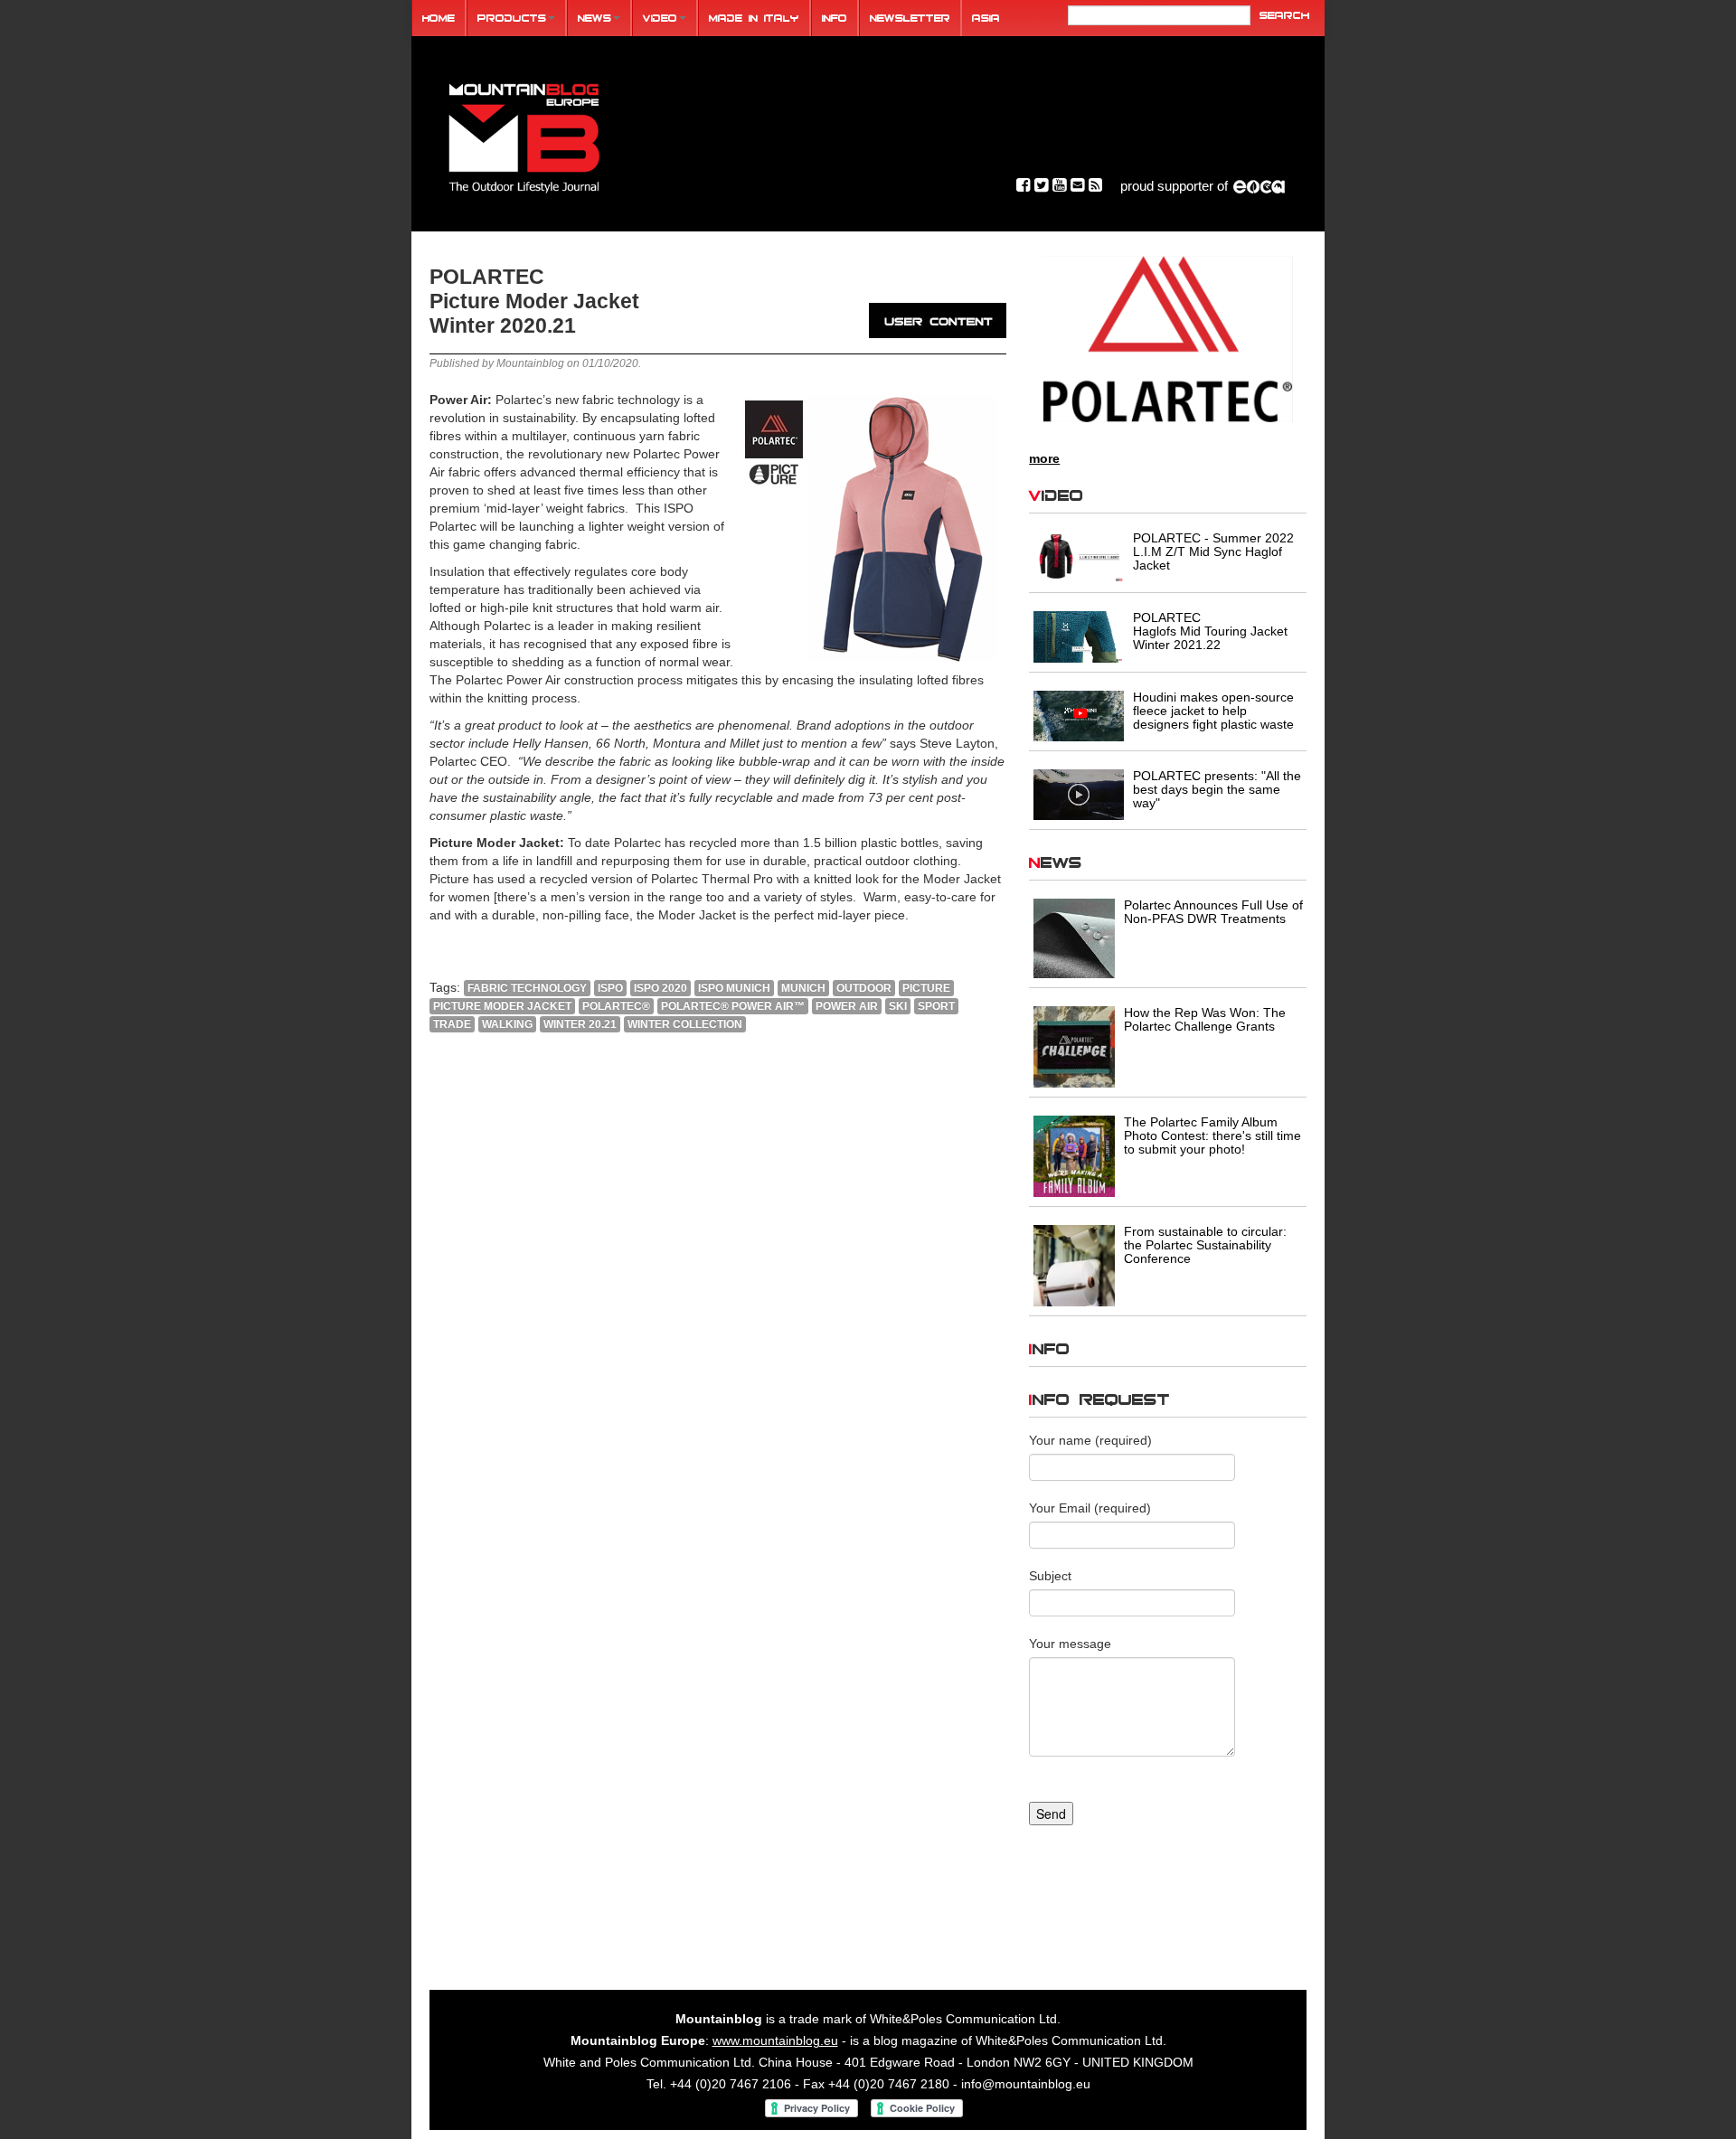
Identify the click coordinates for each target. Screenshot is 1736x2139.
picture (926, 988)
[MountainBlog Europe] (524, 134)
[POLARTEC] (1168, 339)
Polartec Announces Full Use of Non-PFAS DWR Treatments (1213, 912)
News (594, 18)
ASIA (986, 18)
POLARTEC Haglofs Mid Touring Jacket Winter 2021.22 (1210, 631)
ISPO (610, 988)
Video (660, 18)
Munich (803, 988)
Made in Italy (754, 18)
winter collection (685, 1024)
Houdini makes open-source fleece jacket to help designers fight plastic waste (1213, 711)
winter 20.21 (580, 1024)
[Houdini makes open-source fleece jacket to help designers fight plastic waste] (1079, 715)
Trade (452, 1024)
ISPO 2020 (660, 988)
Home (439, 18)
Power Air (847, 1006)
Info (835, 18)
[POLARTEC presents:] (1079, 794)
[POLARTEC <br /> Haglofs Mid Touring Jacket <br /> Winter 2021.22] (1079, 636)
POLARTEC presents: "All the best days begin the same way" (1217, 789)
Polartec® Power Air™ (733, 1006)
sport (936, 1006)
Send (1051, 1814)
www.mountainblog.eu (775, 2040)
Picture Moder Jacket (502, 1006)
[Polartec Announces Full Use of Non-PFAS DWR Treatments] (1074, 938)
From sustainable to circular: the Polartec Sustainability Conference (1205, 1245)
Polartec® (616, 1006)
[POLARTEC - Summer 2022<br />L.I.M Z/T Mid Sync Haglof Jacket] (1079, 556)
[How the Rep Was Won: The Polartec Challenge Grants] (1074, 1046)
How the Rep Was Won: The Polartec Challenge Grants (1205, 1019)
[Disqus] (718, 1292)
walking (507, 1024)
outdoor (864, 988)
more (1044, 458)
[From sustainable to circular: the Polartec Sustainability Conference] (1074, 1265)
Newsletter (910, 18)
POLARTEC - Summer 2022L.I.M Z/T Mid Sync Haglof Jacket (1213, 551)
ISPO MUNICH (734, 988)
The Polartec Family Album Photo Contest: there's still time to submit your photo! (1212, 1135)
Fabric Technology (527, 988)
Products (512, 18)
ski (898, 1006)
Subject (1050, 1576)
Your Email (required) (1090, 1508)
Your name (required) (1090, 1440)
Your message (1070, 1644)
